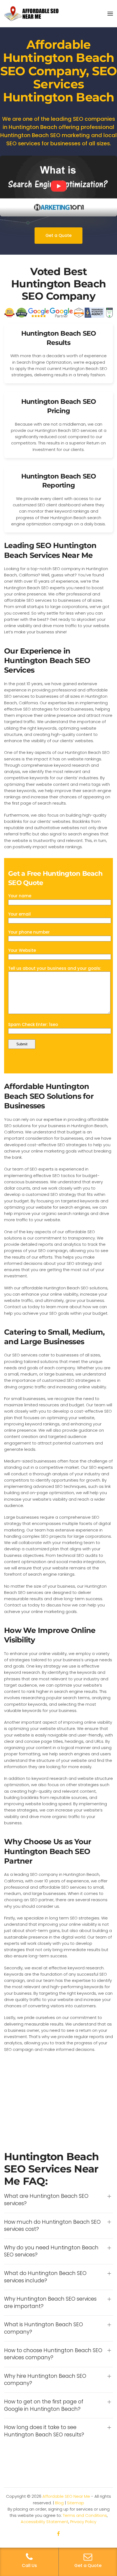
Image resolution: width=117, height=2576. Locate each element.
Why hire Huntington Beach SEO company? (45, 2380)
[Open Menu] (110, 14)
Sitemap (76, 2503)
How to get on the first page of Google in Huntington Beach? (44, 2405)
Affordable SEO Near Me (66, 2496)
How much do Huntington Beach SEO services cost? (52, 2226)
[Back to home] (31, 14)
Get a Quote (59, 235)
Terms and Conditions (85, 2515)
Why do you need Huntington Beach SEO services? (51, 2251)
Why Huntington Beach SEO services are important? (50, 2303)
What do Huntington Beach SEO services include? (45, 2277)
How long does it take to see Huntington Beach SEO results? (44, 2431)
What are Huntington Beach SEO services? (46, 2200)
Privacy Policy (83, 2522)
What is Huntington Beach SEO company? (44, 2328)
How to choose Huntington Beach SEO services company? (53, 2354)
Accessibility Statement (44, 2522)
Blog (59, 2503)
